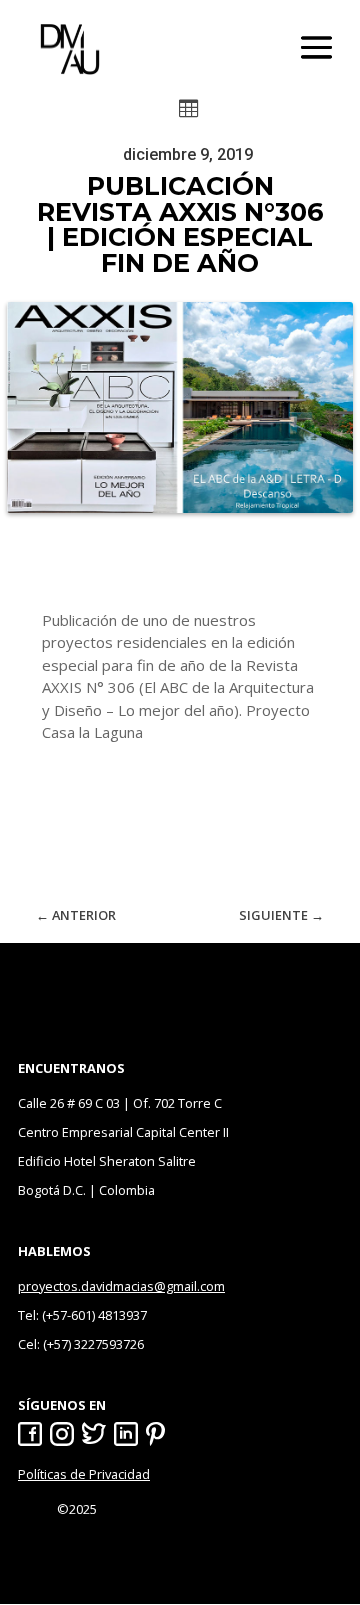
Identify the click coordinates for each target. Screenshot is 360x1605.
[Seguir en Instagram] (62, 1434)
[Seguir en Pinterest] (158, 1434)
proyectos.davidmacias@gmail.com (121, 1286)
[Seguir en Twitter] (94, 1434)
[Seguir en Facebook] (30, 1434)
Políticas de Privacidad (84, 1474)
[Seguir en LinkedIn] (126, 1434)
